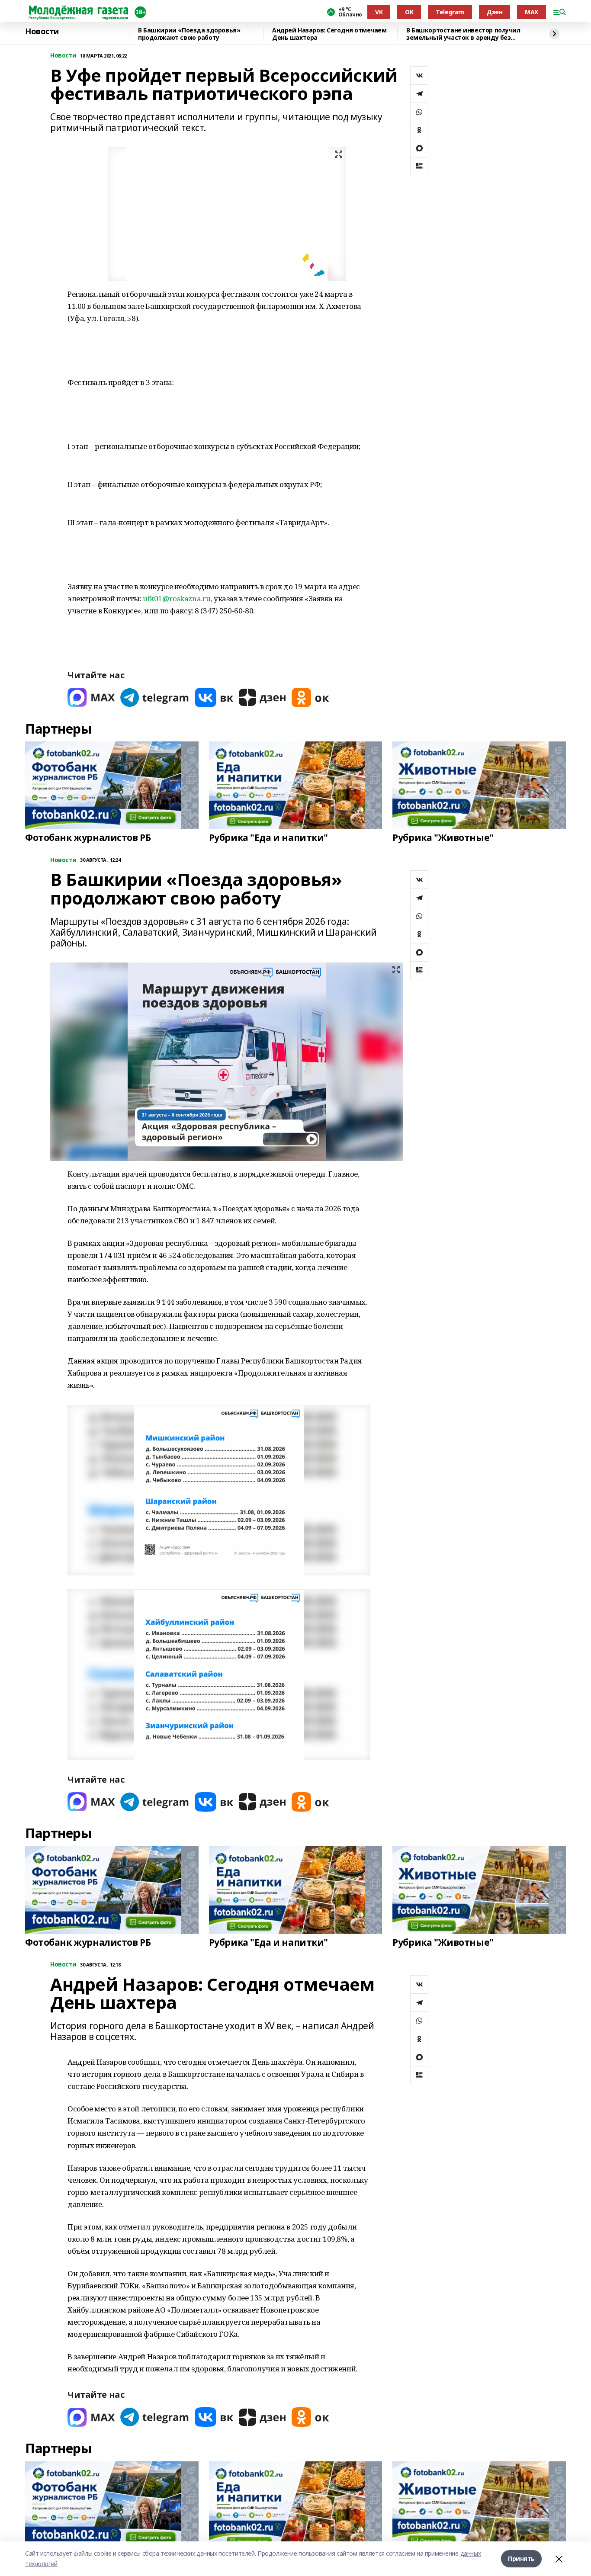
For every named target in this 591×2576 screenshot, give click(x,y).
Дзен (495, 12)
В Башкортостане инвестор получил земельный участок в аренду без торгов (463, 34)
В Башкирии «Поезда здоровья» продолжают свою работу (189, 34)
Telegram (450, 12)
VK (379, 12)
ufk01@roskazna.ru (177, 598)
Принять (521, 2558)
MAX (532, 12)
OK (409, 12)
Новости (42, 32)
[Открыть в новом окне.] (91, 698)
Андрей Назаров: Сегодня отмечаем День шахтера (329, 34)
